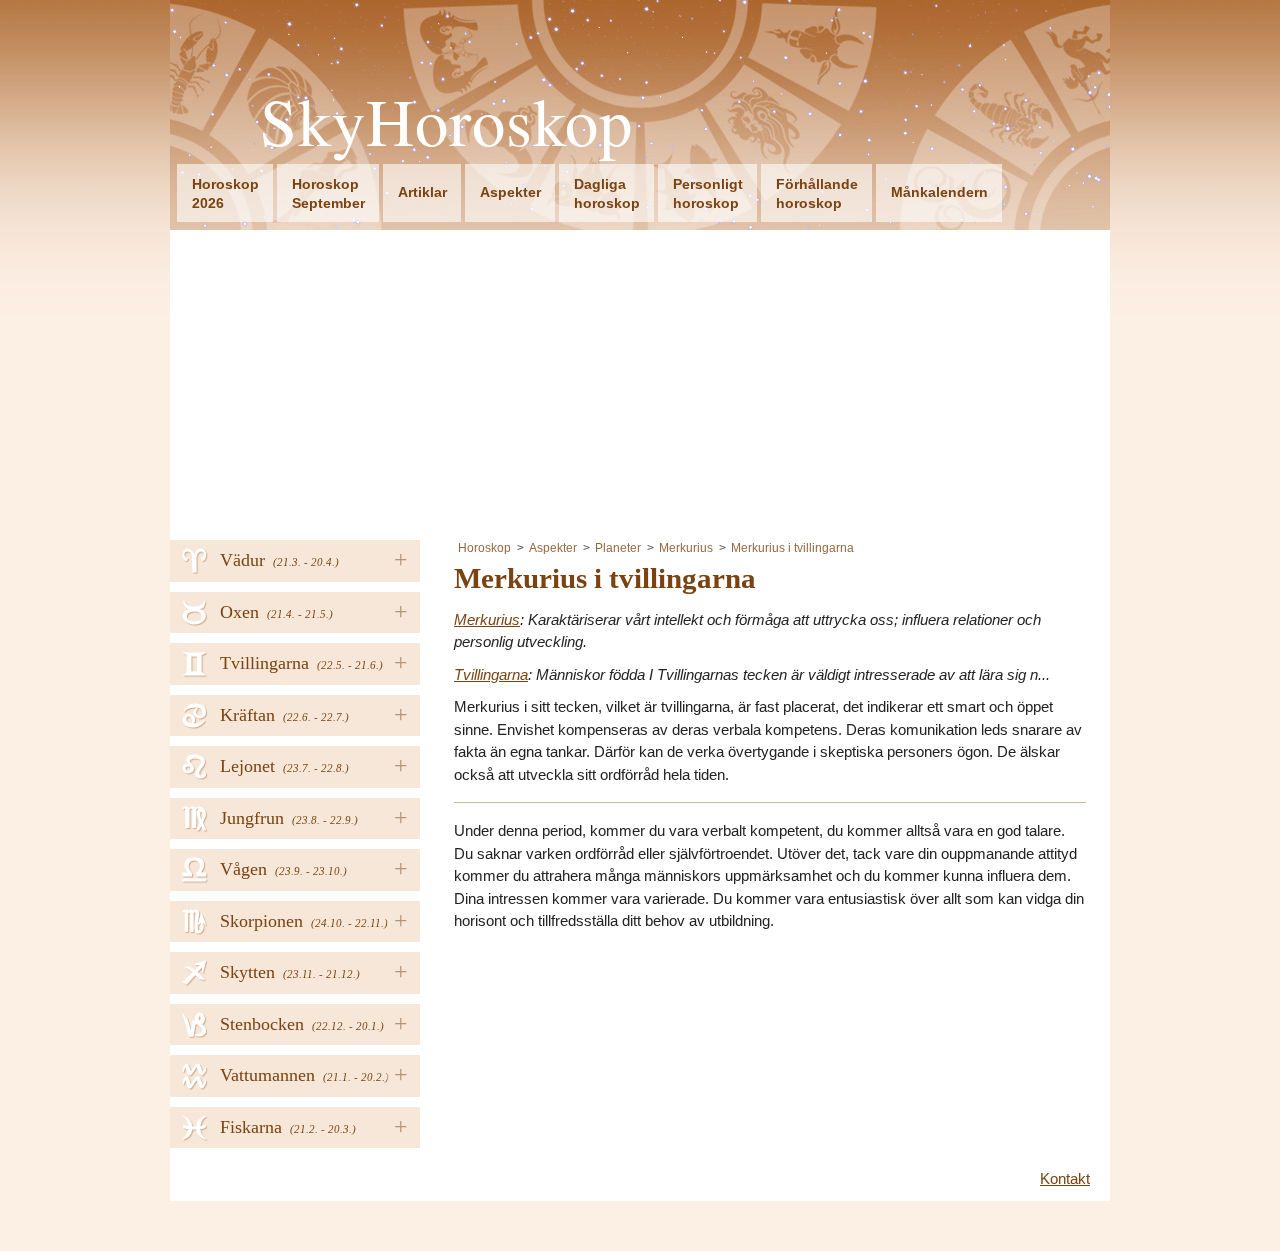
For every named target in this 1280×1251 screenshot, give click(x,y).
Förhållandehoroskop (817, 193)
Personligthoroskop (708, 193)
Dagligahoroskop (607, 193)
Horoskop (484, 548)
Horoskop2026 (225, 193)
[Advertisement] (640, 380)
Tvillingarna (491, 674)
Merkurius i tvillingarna (792, 548)
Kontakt (1065, 1178)
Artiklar (422, 192)
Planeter (618, 548)
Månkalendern (939, 192)
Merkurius (686, 548)
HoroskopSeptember (328, 193)
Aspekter (510, 192)
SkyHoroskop (446, 121)
